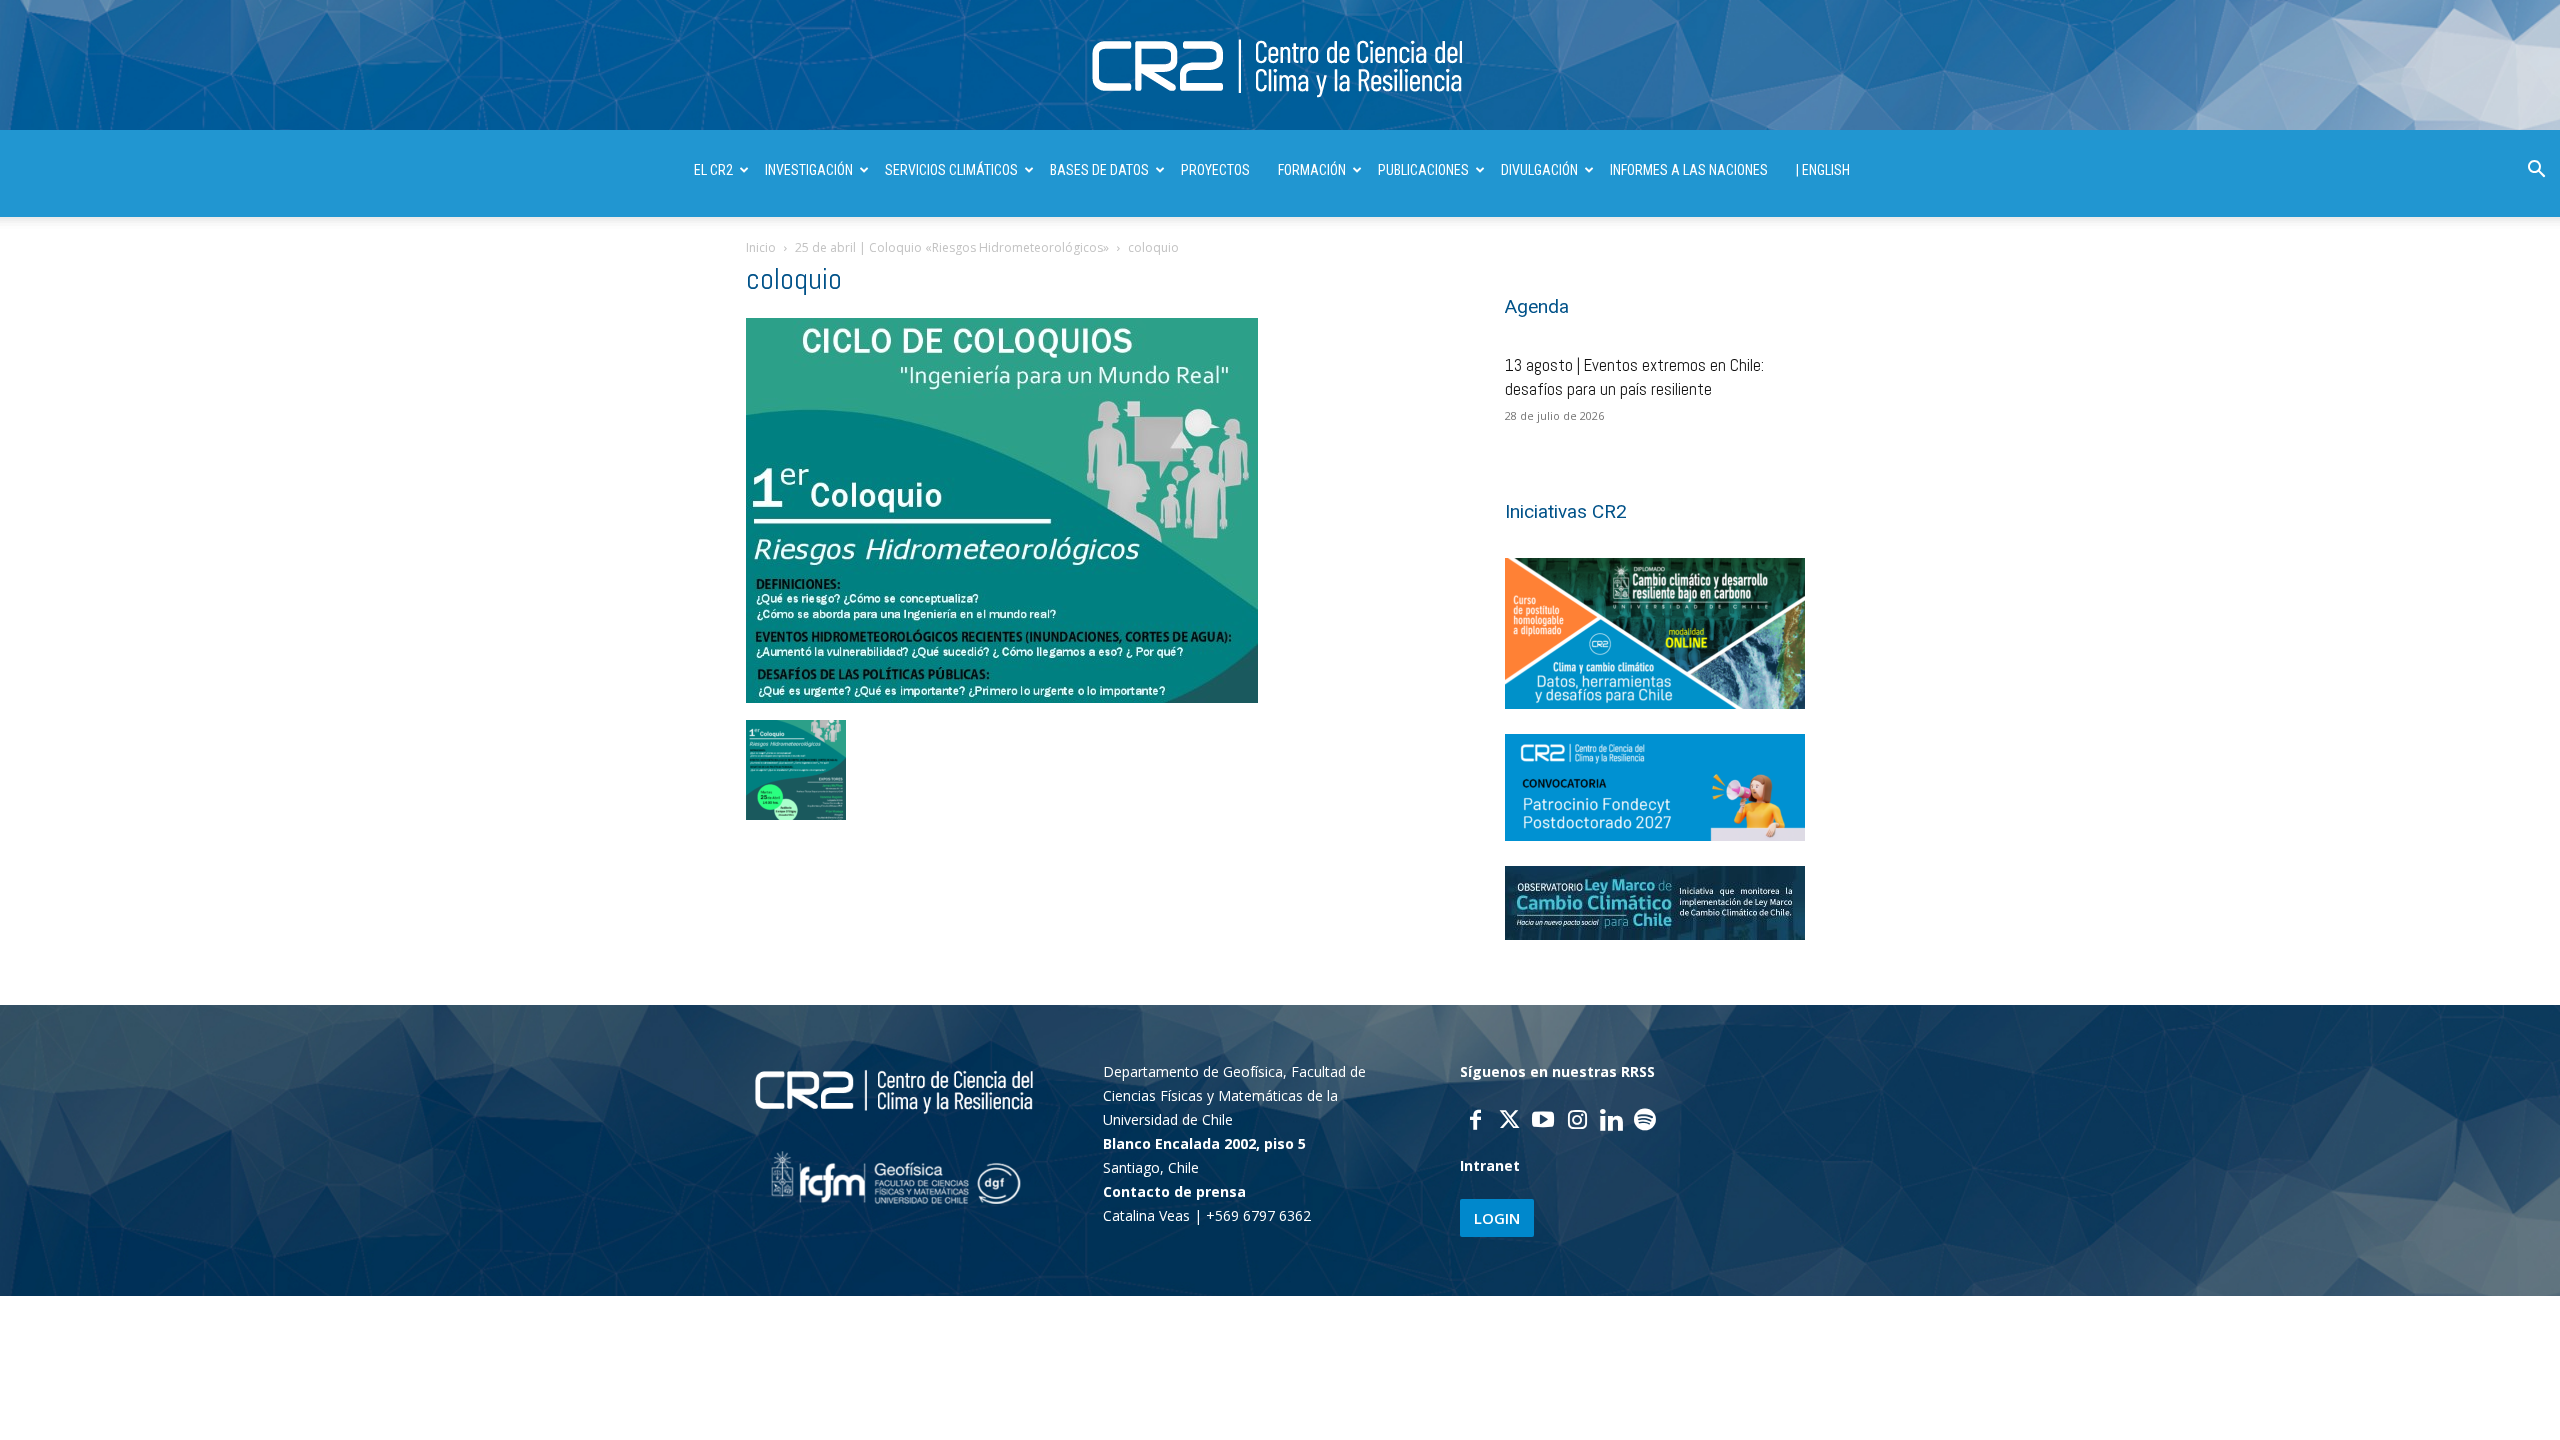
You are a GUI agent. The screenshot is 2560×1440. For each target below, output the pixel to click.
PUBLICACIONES (1423, 170)
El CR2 (713, 170)
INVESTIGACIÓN (809, 170)
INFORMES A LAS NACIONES (1689, 170)
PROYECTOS (1215, 170)
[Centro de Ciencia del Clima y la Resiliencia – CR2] (1280, 66)
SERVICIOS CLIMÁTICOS (951, 170)
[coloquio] (1002, 697)
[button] (2536, 171)
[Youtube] (1543, 1122)
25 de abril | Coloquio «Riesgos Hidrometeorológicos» (952, 247)
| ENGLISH (1823, 170)
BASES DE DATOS (1099, 170)
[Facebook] (1475, 1122)
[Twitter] (1509, 1122)
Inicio (761, 247)
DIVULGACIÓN (1539, 170)
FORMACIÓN (1312, 170)
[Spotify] (1645, 1122)
